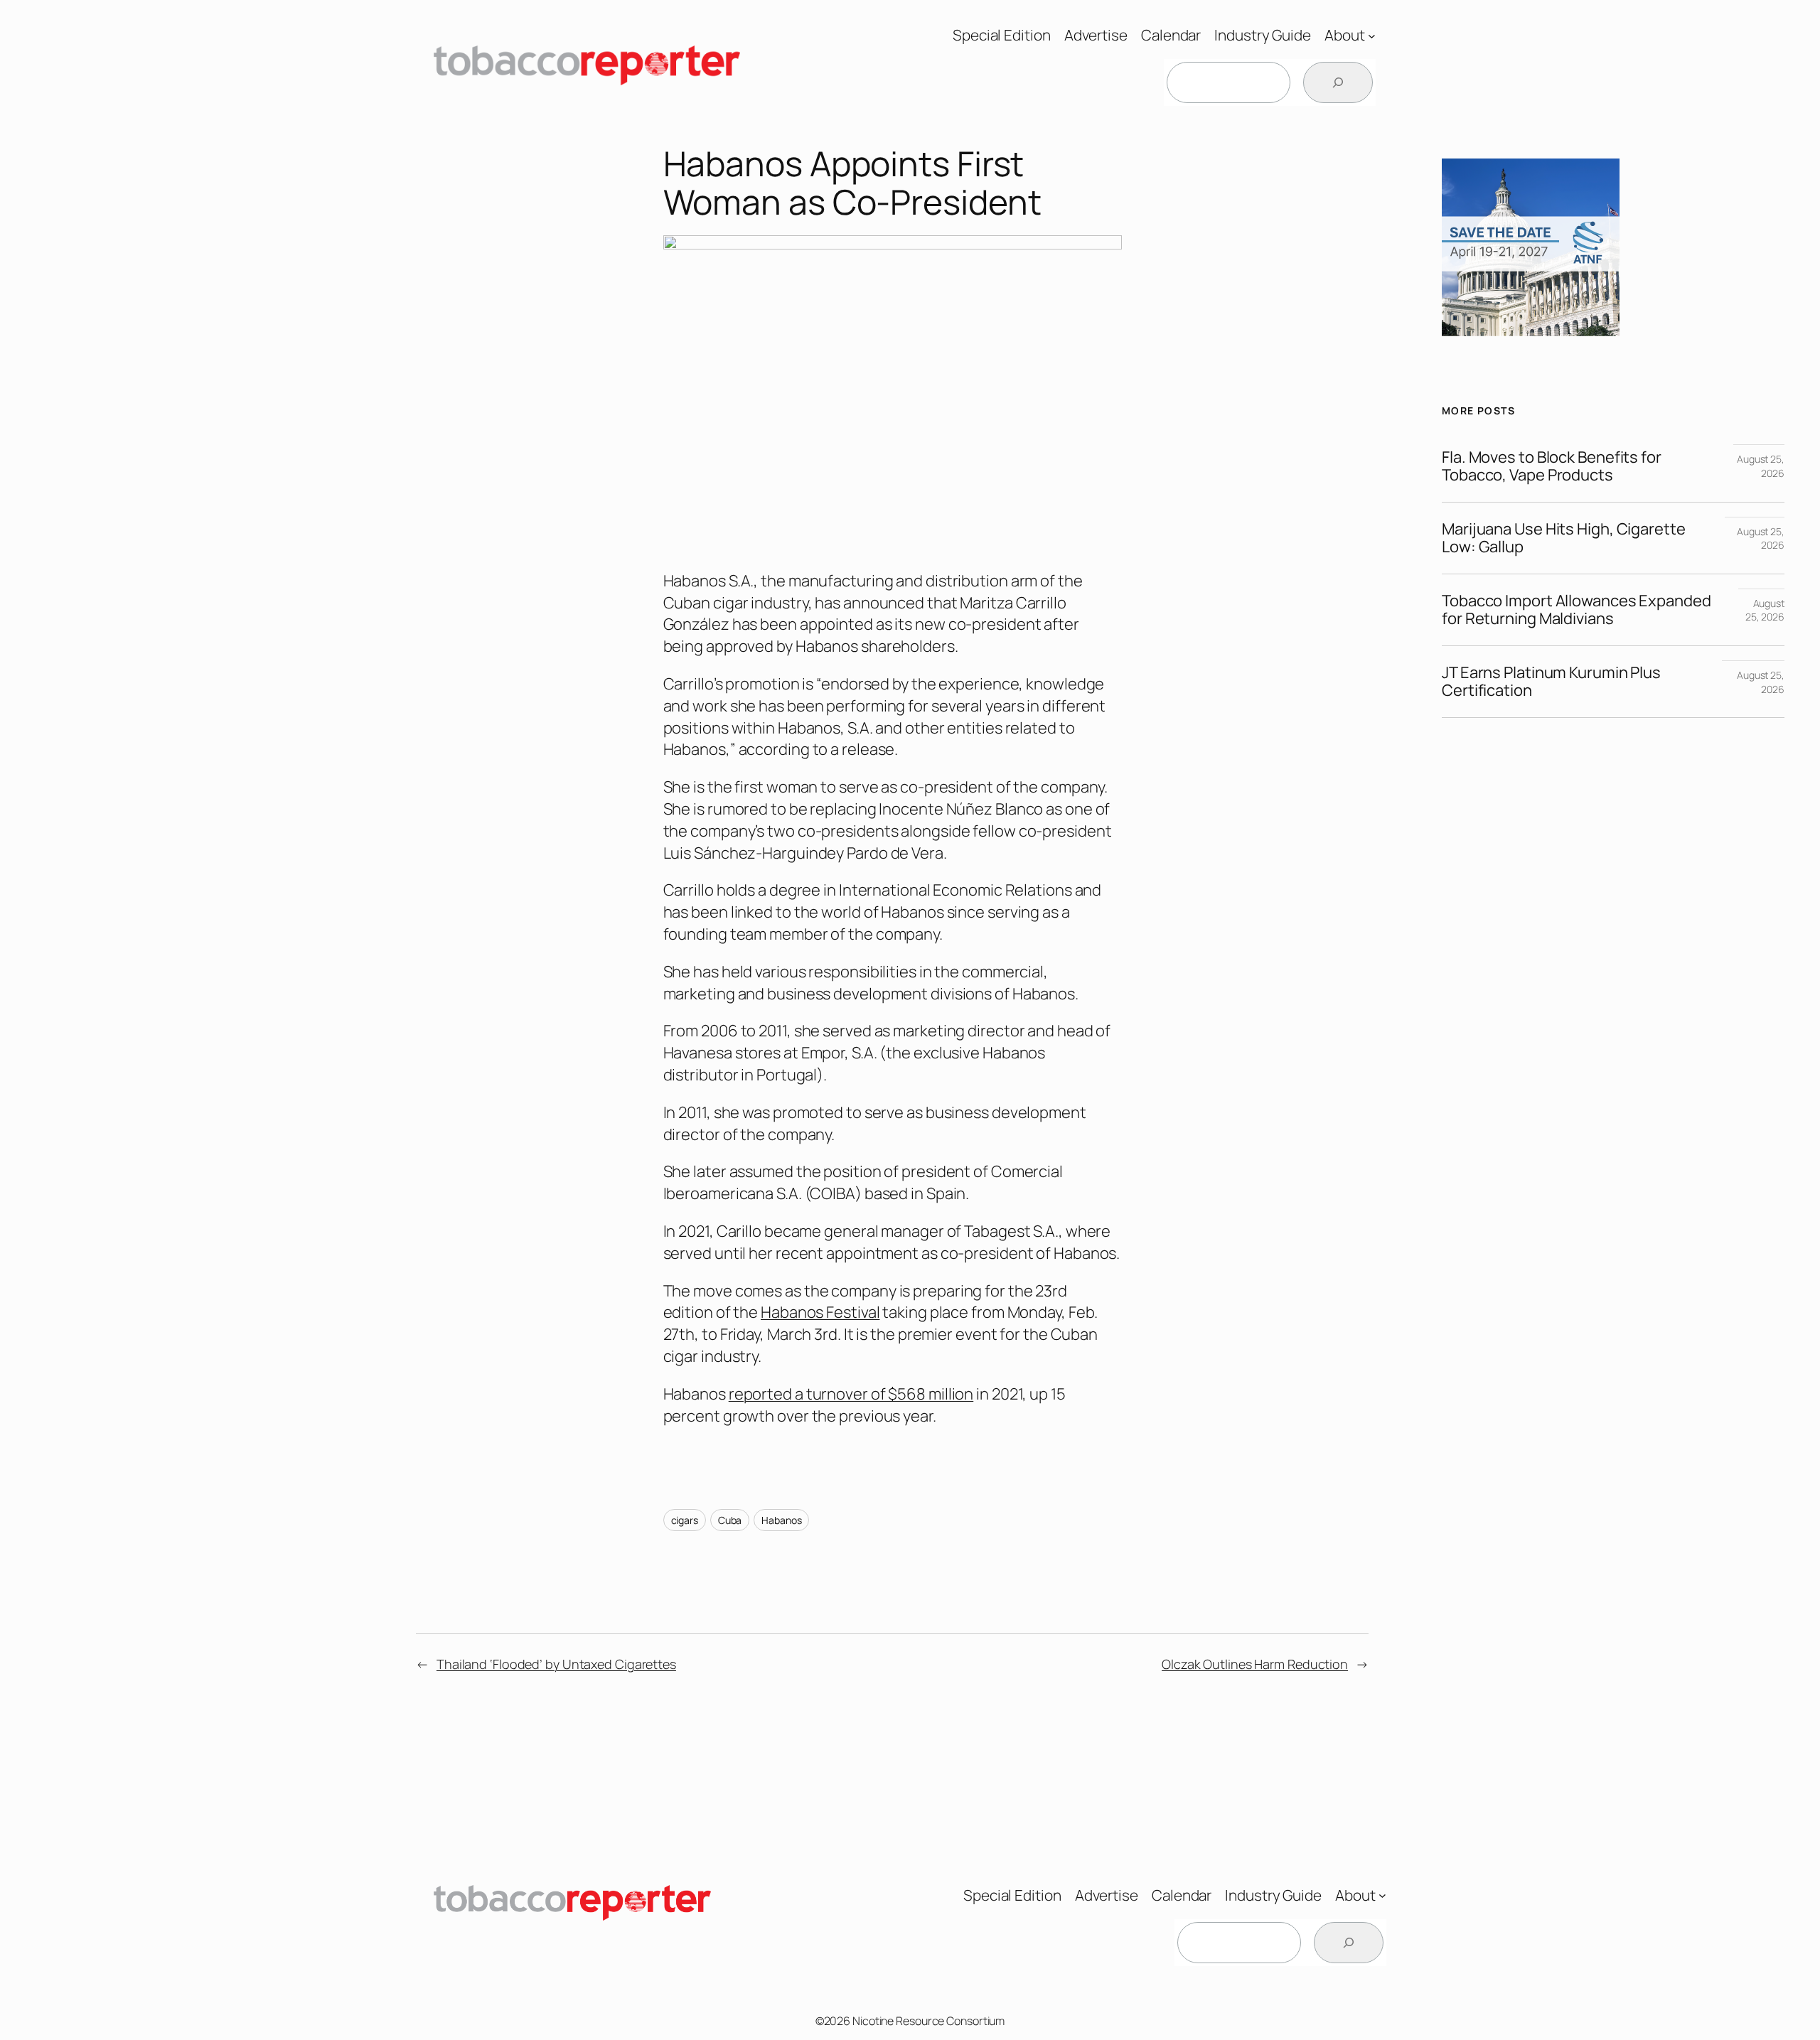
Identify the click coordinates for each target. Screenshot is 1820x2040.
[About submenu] (1372, 35)
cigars (685, 1520)
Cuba (730, 1520)
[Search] (1338, 82)
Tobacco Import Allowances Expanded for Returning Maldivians (1577, 610)
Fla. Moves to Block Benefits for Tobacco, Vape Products (1552, 466)
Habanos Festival (820, 1312)
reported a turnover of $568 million (851, 1394)
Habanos (781, 1520)
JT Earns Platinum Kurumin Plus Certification (1551, 682)
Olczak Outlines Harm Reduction (1255, 1664)
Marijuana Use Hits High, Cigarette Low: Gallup (1564, 538)
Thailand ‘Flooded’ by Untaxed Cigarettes (556, 1664)
